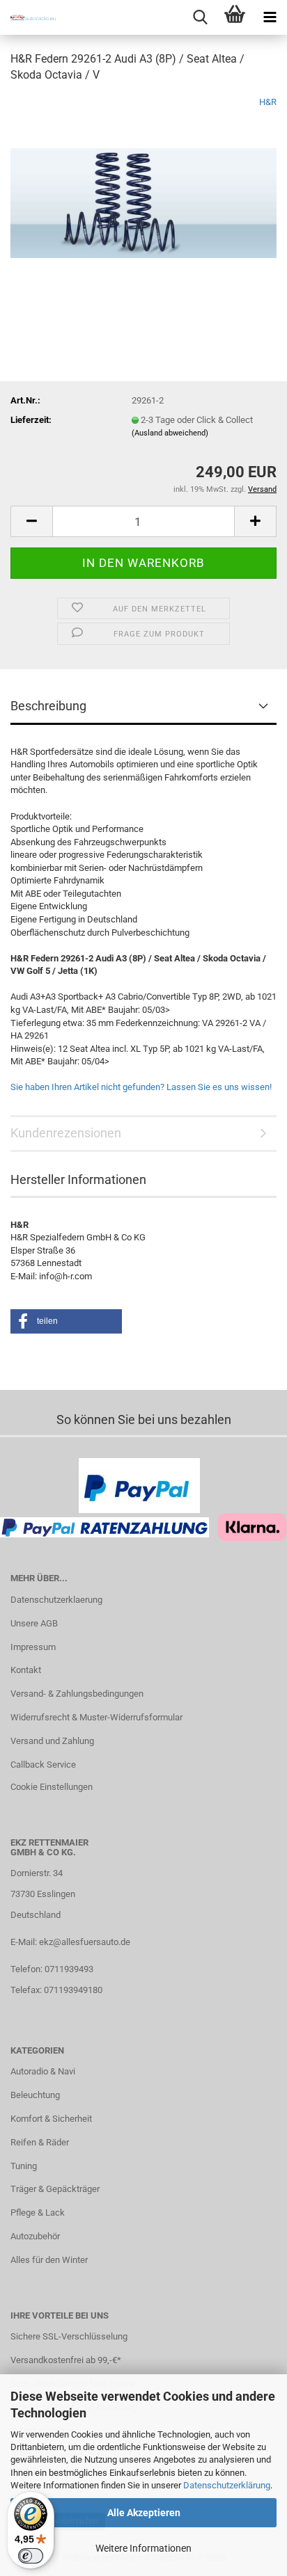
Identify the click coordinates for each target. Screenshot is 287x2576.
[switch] (31, 2556)
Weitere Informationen (143, 2548)
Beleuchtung (35, 2095)
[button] (31, 521)
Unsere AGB (34, 1623)
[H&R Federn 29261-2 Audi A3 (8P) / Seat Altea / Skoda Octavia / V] (143, 199)
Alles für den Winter (49, 2260)
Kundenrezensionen (66, 1133)
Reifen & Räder (40, 2142)
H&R (268, 102)
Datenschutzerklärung (227, 2485)
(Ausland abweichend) (170, 433)
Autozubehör (35, 2236)
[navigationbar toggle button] (270, 17)
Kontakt (26, 1670)
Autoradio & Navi (43, 2071)
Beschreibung (48, 706)
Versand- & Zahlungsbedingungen (77, 1694)
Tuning (24, 2166)
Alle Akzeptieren (144, 2513)
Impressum (33, 1647)
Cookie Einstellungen (52, 1787)
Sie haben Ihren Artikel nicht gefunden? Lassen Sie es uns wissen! (141, 1087)
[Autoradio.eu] (28, 17)
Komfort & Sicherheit (51, 2119)
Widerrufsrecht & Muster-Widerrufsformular (96, 1717)
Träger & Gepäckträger (55, 2189)
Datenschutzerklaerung (56, 1600)
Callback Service (43, 1765)
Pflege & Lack (38, 2213)
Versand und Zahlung (52, 1741)
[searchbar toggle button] (200, 17)
